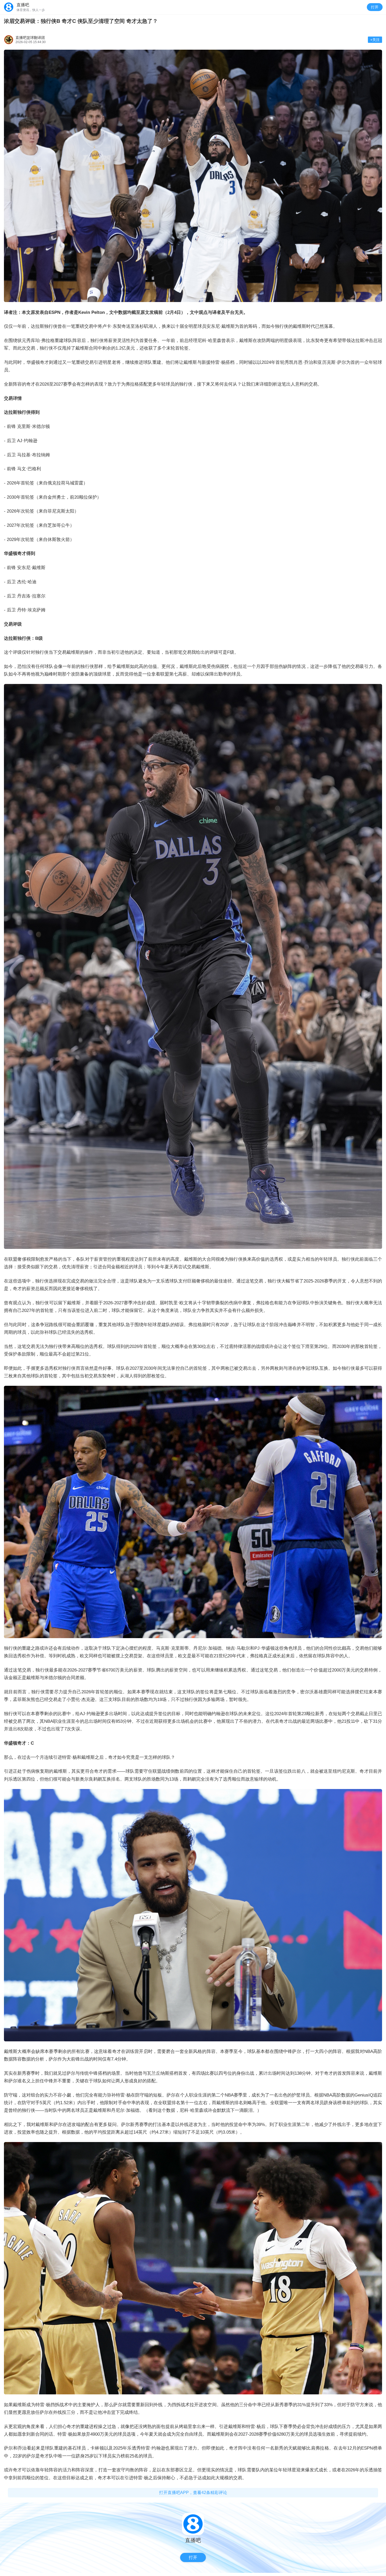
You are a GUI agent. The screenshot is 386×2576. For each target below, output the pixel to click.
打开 (375, 7)
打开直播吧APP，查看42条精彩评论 (193, 2493)
